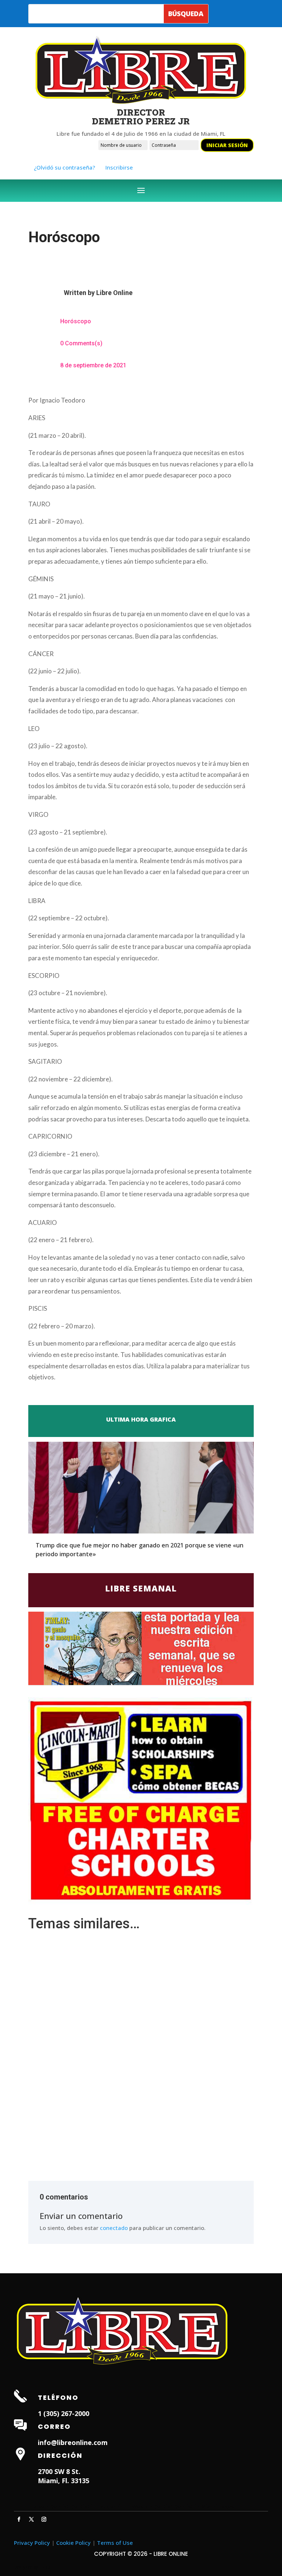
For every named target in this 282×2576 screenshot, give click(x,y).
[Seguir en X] (31, 2519)
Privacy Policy (32, 2543)
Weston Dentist (152, 2506)
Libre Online (114, 293)
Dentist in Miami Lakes (204, 2506)
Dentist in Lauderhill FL (100, 2506)
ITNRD (45, 2567)
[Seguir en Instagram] (44, 2519)
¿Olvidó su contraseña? (64, 167)
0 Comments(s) (81, 343)
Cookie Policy (73, 2543)
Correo (54, 2426)
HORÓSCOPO (51, 2026)
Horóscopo (76, 321)
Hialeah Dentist (49, 2506)
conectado (114, 2228)
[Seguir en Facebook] (19, 2519)
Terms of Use (115, 2543)
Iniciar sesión (227, 145)
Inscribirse (119, 167)
